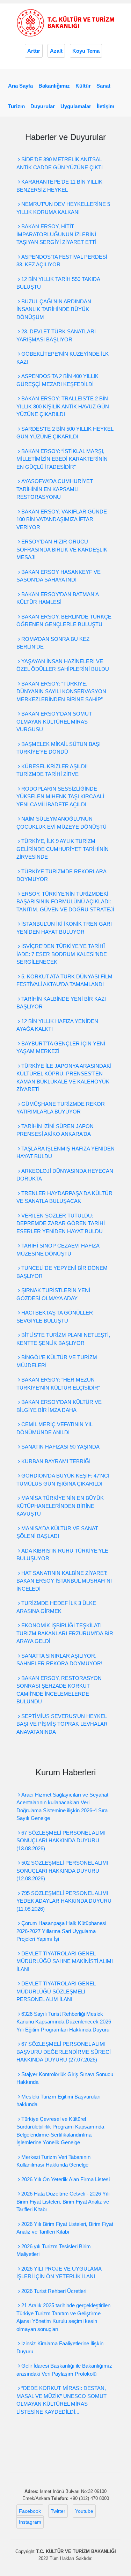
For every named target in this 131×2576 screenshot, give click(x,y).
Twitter (58, 2511)
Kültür (83, 86)
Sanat (103, 86)
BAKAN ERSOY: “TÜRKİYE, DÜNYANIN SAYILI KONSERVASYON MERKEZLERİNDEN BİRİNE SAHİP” (61, 691)
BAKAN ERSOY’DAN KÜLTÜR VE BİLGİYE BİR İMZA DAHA (59, 1406)
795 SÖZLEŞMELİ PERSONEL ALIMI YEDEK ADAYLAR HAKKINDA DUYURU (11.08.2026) (64, 1901)
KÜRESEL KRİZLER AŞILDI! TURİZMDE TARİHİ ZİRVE (52, 770)
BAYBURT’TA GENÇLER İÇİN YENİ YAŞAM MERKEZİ (61, 1048)
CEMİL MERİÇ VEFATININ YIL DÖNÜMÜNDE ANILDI (54, 1428)
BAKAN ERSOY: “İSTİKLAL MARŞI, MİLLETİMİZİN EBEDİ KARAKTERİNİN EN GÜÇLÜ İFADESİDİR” (62, 459)
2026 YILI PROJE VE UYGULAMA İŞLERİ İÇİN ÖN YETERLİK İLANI (59, 2273)
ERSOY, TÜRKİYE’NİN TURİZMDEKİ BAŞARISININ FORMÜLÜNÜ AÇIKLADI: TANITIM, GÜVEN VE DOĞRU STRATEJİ (65, 902)
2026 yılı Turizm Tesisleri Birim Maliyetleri (54, 2250)
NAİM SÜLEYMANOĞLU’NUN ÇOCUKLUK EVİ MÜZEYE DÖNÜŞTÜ (61, 823)
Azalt (56, 51)
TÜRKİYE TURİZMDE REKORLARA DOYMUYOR (61, 875)
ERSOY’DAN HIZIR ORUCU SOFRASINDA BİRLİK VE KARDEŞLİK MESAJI (62, 549)
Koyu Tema (86, 51)
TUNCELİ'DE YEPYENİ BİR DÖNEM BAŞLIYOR (62, 1272)
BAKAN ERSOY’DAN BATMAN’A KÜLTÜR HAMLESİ (57, 598)
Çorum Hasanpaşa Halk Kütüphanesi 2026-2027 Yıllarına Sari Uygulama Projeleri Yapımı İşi (61, 1931)
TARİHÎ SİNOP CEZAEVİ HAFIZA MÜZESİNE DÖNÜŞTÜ (58, 1250)
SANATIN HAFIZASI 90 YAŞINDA (60, 1447)
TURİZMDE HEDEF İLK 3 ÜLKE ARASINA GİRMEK (56, 1607)
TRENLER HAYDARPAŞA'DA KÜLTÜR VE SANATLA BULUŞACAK (64, 1197)
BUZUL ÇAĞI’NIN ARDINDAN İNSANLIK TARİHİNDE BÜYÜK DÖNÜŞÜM (54, 309)
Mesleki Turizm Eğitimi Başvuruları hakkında (59, 2101)
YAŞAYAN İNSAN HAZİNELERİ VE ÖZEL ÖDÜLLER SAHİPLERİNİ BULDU (63, 665)
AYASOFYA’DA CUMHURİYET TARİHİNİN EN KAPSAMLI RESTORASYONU (55, 489)
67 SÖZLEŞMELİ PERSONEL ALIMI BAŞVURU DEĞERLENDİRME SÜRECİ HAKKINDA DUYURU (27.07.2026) (64, 2052)
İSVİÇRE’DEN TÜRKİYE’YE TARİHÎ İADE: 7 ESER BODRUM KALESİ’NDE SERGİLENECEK (62, 954)
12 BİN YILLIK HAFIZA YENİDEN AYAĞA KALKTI (57, 1025)
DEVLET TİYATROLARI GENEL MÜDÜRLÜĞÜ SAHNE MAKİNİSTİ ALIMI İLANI (65, 1961)
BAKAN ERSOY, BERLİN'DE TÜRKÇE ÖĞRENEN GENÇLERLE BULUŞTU (64, 621)
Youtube (84, 2511)
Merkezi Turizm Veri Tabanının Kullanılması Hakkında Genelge (53, 2161)
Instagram (30, 2522)
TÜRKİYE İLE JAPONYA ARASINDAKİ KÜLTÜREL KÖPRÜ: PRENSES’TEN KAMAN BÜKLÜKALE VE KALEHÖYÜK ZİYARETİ (64, 1078)
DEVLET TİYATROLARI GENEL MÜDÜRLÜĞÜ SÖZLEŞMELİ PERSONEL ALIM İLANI (56, 1991)
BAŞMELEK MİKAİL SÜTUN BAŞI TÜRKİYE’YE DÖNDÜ (59, 748)
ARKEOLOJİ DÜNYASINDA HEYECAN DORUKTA (65, 1175)
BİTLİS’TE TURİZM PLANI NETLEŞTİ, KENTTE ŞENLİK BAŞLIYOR (63, 1339)
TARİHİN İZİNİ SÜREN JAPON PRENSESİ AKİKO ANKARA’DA (55, 1130)
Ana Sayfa (20, 86)
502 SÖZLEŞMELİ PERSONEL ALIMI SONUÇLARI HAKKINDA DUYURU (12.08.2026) (62, 1871)
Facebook (30, 2511)
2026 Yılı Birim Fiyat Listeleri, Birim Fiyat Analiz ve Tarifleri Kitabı (65, 2228)
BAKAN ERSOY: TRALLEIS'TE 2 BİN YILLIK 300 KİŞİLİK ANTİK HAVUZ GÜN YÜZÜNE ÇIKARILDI (63, 406)
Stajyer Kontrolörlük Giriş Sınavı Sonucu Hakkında (65, 2078)
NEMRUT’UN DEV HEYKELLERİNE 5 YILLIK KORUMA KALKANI (63, 208)
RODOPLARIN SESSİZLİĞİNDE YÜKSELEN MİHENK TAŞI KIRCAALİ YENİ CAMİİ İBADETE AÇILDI (60, 797)
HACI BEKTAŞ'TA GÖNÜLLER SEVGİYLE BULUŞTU (55, 1317)
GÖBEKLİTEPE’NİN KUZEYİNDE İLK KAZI (63, 358)
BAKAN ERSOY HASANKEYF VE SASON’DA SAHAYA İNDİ (59, 576)
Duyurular (43, 106)
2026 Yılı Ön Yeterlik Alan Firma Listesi (65, 2179)
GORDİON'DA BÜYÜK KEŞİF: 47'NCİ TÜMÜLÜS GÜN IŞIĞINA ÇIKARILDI (63, 1480)
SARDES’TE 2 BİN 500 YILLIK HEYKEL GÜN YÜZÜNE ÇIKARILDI (65, 433)
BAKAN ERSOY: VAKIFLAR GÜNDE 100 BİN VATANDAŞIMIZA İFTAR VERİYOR (62, 519)
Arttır (34, 51)
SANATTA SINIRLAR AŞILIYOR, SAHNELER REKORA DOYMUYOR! (59, 1660)
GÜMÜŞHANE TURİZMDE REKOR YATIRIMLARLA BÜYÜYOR (61, 1108)
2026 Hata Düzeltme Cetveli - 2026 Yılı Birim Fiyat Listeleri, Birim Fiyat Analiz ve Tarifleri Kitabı (63, 2201)
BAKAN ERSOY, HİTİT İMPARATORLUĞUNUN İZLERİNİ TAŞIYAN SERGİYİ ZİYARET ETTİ (56, 234)
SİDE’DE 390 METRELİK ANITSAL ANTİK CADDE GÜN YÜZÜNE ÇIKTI (60, 163)
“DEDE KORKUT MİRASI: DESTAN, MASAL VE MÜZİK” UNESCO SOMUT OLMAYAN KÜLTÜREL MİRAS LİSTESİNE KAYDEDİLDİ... (61, 2400)
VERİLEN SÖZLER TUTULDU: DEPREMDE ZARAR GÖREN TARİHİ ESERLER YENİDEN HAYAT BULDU (61, 1223)
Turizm (16, 106)
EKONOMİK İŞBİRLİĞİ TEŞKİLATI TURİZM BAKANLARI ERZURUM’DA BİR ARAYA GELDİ (65, 1633)
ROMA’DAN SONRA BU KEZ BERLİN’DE (53, 643)
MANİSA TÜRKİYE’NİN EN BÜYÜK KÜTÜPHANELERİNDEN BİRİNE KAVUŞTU (60, 1506)
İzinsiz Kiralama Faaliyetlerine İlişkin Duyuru (60, 2347)
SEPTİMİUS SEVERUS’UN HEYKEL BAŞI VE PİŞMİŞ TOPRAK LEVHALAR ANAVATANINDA (62, 1724)
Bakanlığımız (54, 86)
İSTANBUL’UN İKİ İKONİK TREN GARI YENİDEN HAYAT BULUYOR (64, 928)
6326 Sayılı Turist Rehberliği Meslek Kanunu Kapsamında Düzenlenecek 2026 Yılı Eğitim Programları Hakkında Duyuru (64, 2022)
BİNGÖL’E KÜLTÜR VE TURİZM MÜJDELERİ (57, 1361)
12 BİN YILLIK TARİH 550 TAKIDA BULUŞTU (58, 283)
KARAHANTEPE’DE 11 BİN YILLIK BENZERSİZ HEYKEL (59, 186)
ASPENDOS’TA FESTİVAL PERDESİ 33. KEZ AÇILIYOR (62, 261)
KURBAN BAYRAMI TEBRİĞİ (55, 1461)
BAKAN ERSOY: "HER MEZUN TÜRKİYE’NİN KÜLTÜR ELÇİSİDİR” (58, 1384)
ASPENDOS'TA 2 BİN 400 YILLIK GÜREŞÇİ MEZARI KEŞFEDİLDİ (57, 380)
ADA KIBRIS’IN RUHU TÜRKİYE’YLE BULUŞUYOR (62, 1555)
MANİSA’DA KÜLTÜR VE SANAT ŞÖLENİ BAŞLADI (57, 1532)
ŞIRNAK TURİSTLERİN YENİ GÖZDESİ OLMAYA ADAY (53, 1294)
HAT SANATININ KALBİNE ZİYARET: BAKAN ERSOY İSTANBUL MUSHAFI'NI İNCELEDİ (64, 1581)
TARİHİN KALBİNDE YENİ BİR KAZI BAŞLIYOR (61, 1003)
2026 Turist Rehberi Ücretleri (53, 2291)
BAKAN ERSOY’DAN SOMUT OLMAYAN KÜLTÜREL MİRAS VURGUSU (54, 721)
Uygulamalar (76, 106)
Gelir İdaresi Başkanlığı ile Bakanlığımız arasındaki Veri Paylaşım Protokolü (64, 2370)
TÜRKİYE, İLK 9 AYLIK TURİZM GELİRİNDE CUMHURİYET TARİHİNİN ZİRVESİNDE (63, 849)
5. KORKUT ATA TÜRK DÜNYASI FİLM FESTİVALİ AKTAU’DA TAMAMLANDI (64, 980)
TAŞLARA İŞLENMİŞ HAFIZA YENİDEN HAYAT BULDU (65, 1153)
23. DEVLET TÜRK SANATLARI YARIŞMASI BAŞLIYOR (56, 335)
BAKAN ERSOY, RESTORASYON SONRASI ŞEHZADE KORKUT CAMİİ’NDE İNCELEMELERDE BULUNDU (59, 1690)
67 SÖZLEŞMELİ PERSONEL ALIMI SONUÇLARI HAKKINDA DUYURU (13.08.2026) (61, 1841)
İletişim (105, 106)
